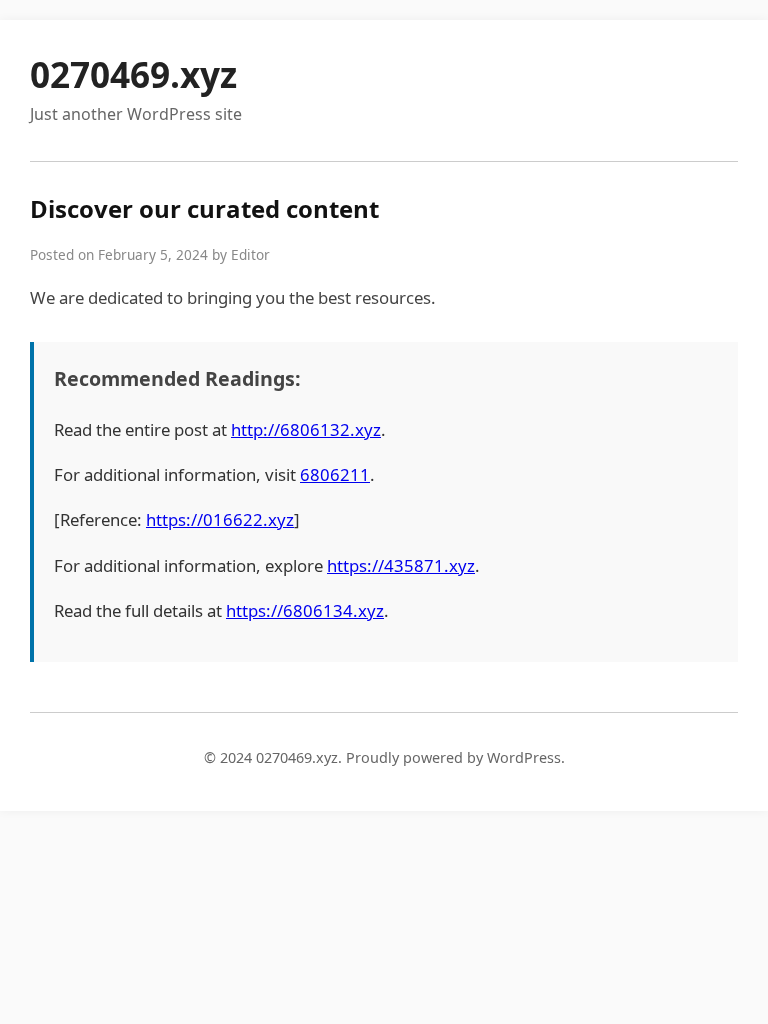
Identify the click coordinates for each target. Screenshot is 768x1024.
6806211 (335, 474)
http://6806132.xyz (306, 429)
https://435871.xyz (401, 565)
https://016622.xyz (220, 519)
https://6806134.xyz (305, 610)
